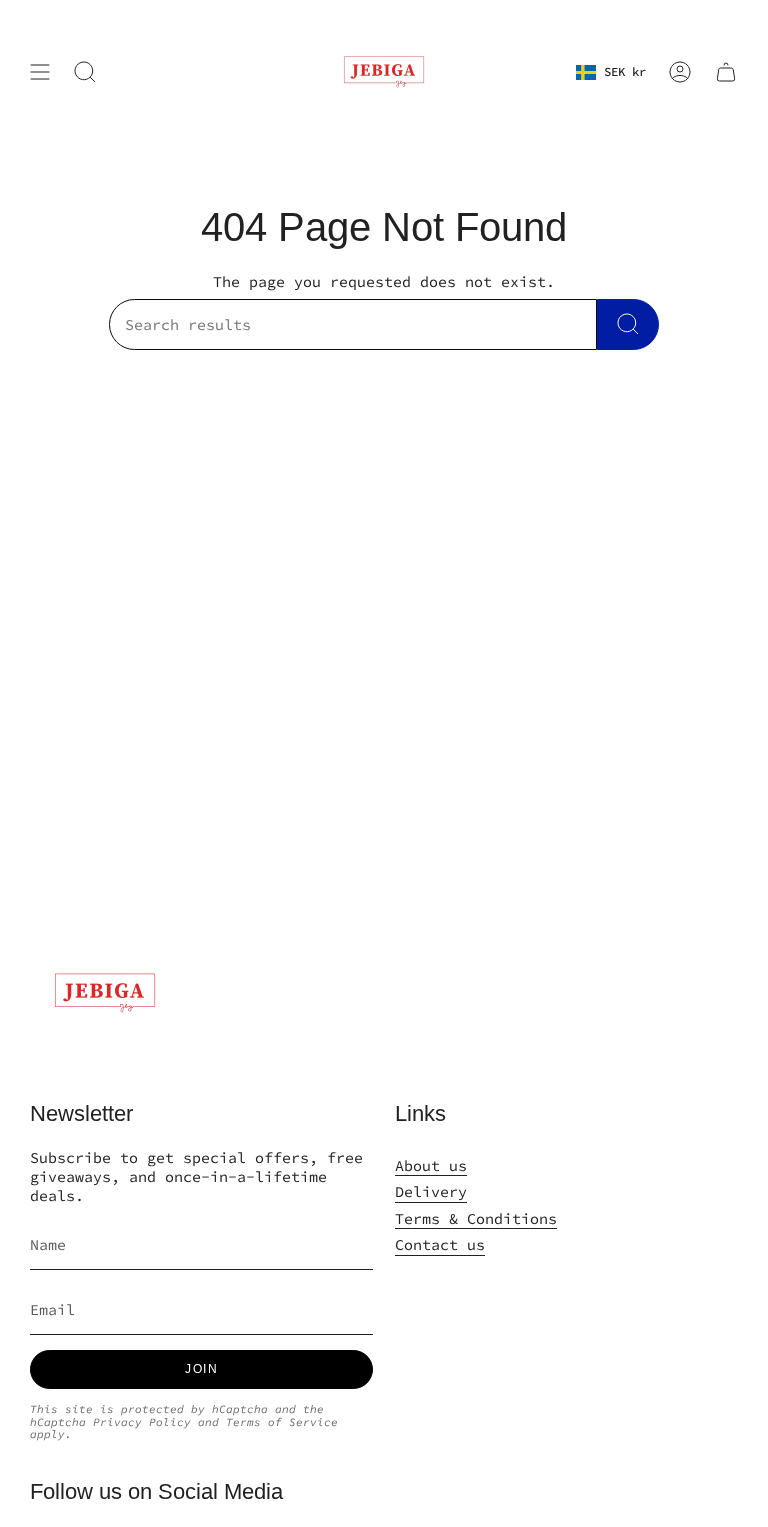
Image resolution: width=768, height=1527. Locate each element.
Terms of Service (282, 1422)
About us (431, 1165)
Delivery (431, 1191)
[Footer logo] (105, 993)
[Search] (628, 324)
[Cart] (726, 72)
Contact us (440, 1244)
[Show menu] (40, 72)
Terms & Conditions (476, 1218)
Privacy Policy (142, 1422)
